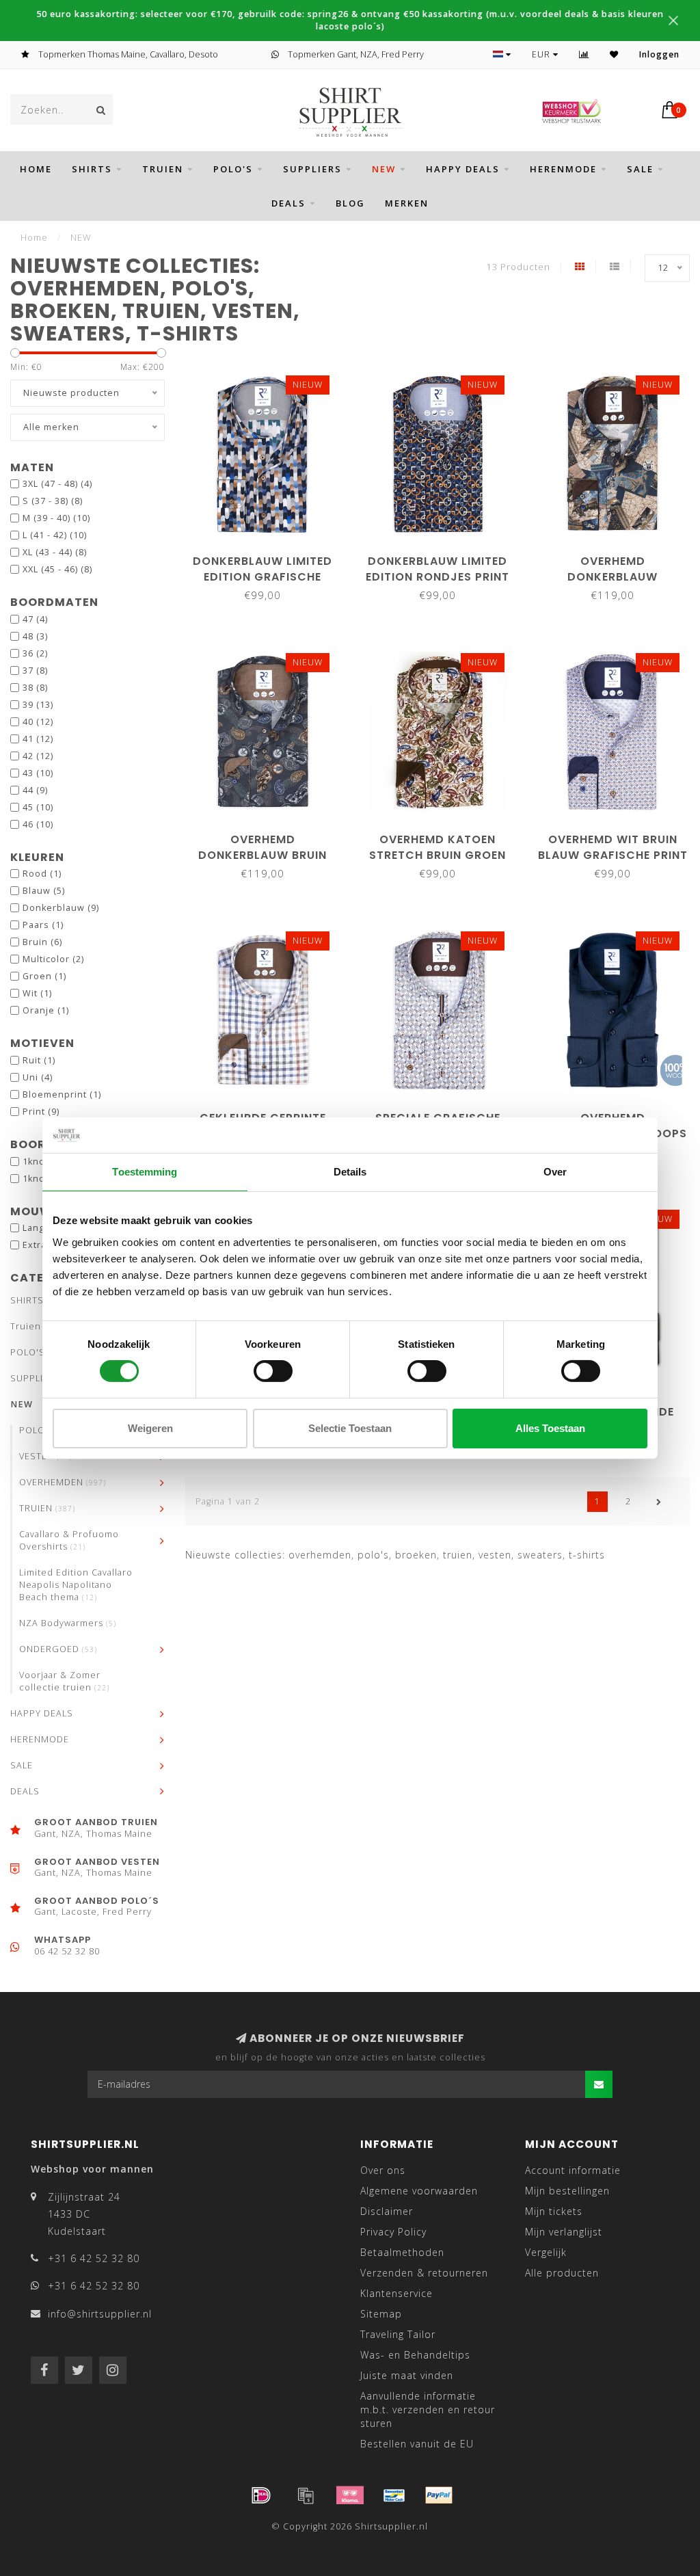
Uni (38, 1077)
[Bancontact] (394, 2495)
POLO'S (233, 169)
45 (38, 807)
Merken (407, 203)
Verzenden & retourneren (424, 2273)
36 (35, 653)
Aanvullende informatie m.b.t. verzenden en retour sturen (428, 2409)
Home (36, 169)
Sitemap (381, 2314)
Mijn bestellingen (567, 2191)
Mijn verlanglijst (564, 2232)
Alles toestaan (550, 1428)
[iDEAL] (261, 2495)
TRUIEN (47, 1508)
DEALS (288, 203)
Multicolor (53, 959)
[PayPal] (439, 2495)
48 (35, 636)
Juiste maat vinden (407, 2375)
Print (41, 1112)
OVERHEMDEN (63, 1482)
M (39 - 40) (56, 518)
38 (35, 688)
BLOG (350, 203)
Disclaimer (387, 2211)
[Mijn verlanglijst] (614, 54)
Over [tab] (555, 1172)
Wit (37, 993)
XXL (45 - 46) (57, 569)
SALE (640, 169)
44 (35, 790)
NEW (384, 169)
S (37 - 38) (53, 501)
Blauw (44, 891)
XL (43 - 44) (55, 552)
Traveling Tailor (398, 2334)
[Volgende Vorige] (659, 1502)
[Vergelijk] (584, 54)
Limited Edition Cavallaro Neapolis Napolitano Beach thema (76, 1585)
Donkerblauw (61, 908)
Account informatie (573, 2170)
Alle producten (562, 2273)
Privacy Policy (393, 2232)
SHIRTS (92, 169)
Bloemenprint (62, 1094)
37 (35, 670)
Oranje (46, 1010)
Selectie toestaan (350, 1428)
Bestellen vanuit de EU (417, 2444)
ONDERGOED (58, 1649)
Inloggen (659, 54)
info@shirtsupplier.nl (100, 2314)
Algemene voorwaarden (419, 2191)
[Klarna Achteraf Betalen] (350, 2495)
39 (38, 705)
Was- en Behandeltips (415, 2355)
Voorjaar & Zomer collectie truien (64, 1681)
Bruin (42, 942)
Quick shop (269, 556)
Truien (163, 169)
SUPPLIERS (312, 169)
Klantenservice (396, 2293)
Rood (42, 874)
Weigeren (150, 1428)
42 (38, 756)
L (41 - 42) (55, 535)
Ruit (39, 1060)
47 (35, 619)
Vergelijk (546, 2252)
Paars (43, 925)
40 (38, 722)
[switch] (273, 1371)
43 (38, 773)
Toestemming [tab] (145, 1172)
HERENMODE (563, 169)
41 (38, 739)
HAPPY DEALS (463, 169)
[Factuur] (306, 2495)
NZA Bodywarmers (68, 1623)
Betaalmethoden (402, 2252)
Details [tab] (350, 1172)
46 (38, 824)
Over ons (383, 2170)
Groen (44, 976)
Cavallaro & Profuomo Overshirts (69, 1540)
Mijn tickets (554, 2211)
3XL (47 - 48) (57, 484)
